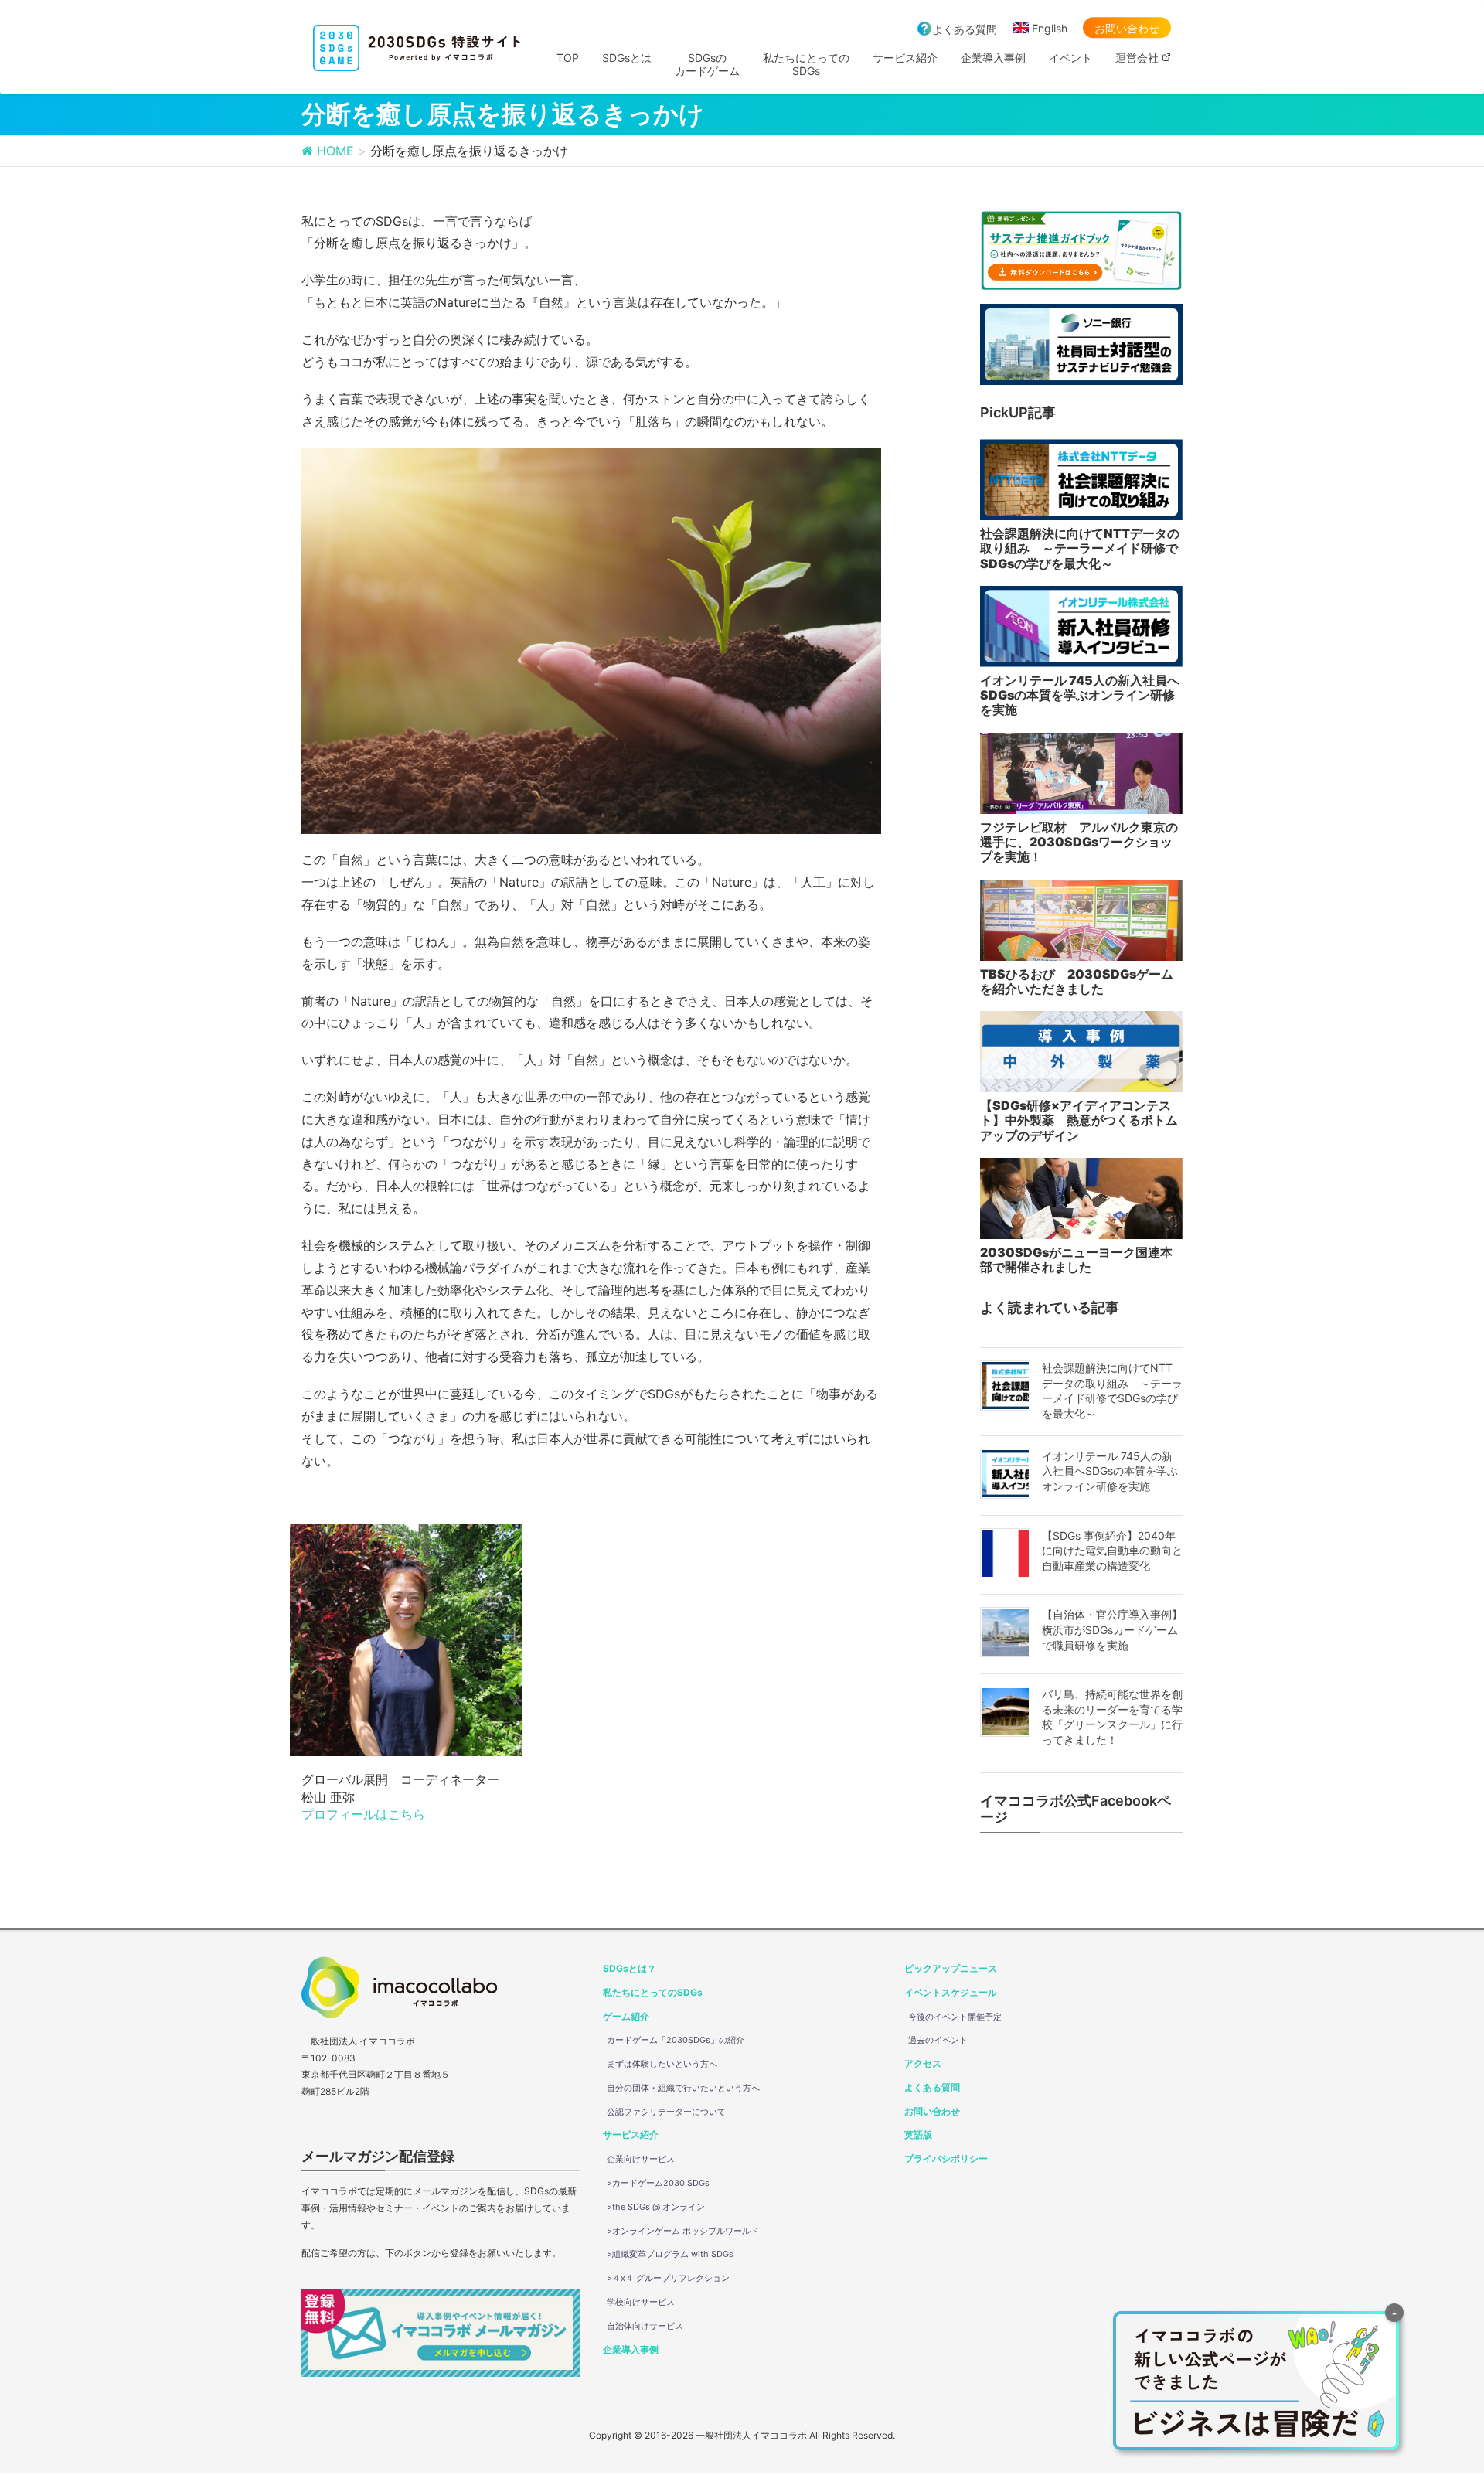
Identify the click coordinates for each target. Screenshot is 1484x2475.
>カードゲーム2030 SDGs (658, 2183)
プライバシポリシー (946, 2158)
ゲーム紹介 (626, 2016)
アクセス (923, 2063)
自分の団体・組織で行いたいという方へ (683, 2088)
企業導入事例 (631, 2349)
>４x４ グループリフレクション (668, 2278)
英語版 (918, 2135)
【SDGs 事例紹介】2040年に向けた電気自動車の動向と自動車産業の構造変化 (1112, 1551)
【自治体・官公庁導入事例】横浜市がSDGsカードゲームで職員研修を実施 (1112, 1629)
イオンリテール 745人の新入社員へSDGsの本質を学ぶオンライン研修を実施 (1110, 1471)
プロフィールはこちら (363, 1814)
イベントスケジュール (951, 1992)
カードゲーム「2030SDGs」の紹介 (676, 2040)
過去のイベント (938, 2040)
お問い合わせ (1127, 28)
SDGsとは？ (630, 1968)
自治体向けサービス (645, 2326)
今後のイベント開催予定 (955, 2017)
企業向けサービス (641, 2159)
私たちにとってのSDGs (653, 1992)
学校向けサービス (641, 2302)
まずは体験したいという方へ (662, 2064)
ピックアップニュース (951, 1968)
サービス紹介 (631, 2135)
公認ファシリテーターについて (666, 2112)
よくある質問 (965, 29)
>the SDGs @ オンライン (656, 2207)
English (1050, 28)
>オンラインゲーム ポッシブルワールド (683, 2231)
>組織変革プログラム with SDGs (670, 2254)
